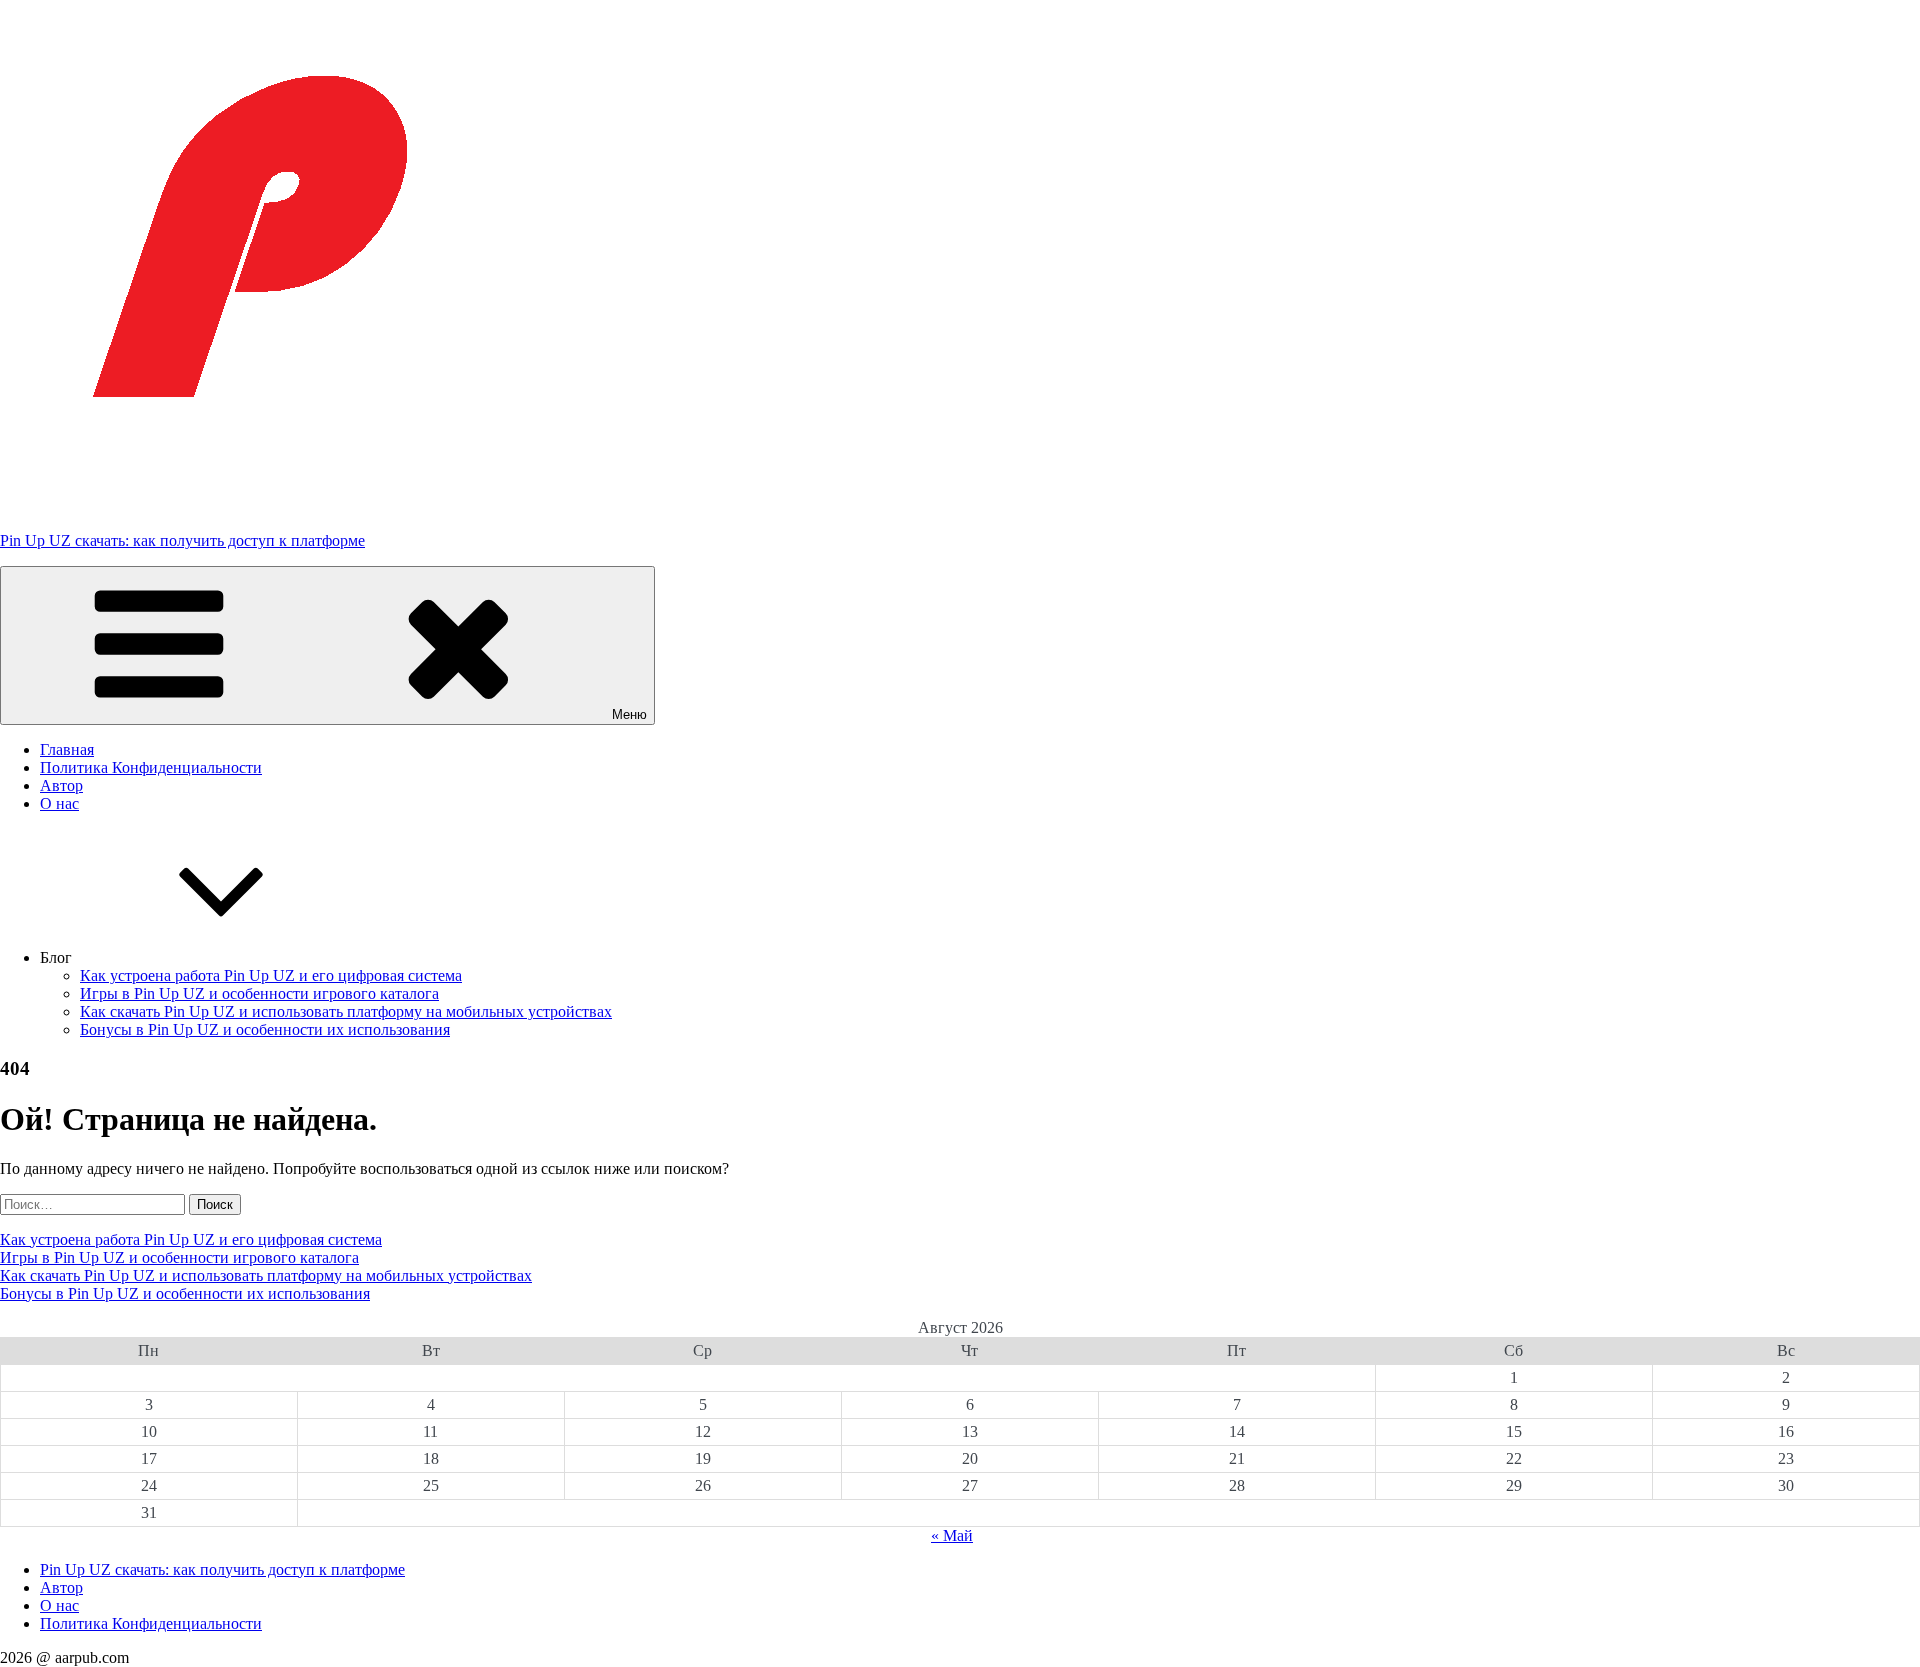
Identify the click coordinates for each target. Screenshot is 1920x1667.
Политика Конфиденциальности (151, 767)
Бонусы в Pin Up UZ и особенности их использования (265, 1029)
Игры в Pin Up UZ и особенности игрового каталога (259, 993)
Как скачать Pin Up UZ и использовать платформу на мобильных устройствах (346, 1011)
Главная (67, 749)
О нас (59, 803)
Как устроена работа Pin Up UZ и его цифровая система (271, 975)
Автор (61, 785)
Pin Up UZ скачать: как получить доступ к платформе (182, 540)
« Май (952, 1535)
